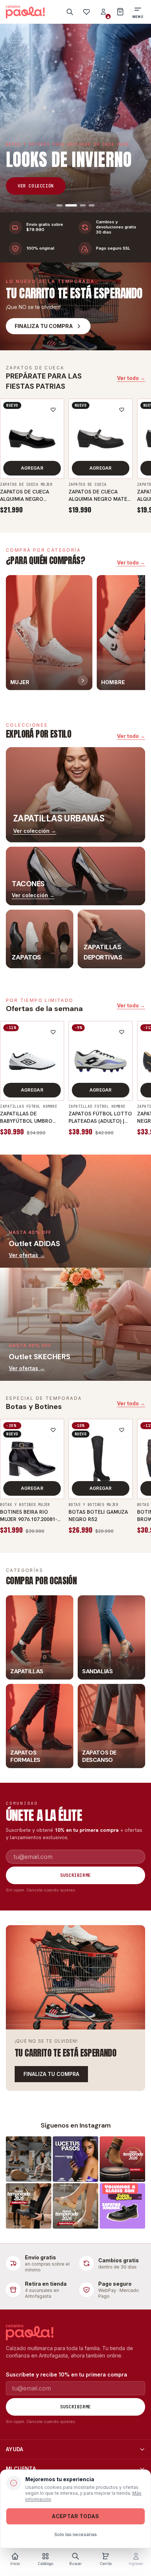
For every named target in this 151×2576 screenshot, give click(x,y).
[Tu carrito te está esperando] (75, 1977)
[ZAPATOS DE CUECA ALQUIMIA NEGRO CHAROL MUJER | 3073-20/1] (32, 439)
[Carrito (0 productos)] (120, 12)
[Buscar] (70, 12)
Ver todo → (131, 378)
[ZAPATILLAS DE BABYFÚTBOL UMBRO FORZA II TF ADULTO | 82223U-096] (32, 1061)
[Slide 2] (68, 205)
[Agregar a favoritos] (53, 410)
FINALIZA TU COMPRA (51, 2074)
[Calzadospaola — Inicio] (25, 12)
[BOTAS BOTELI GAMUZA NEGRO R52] (101, 1459)
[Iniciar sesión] (103, 12)
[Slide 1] (59, 205)
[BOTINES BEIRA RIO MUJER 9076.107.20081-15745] (32, 1459)
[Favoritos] (86, 12)
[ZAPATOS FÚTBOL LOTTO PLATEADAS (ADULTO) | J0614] (101, 1061)
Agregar (32, 468)
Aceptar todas (75, 2516)
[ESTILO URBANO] (75, 118)
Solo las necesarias (75, 2534)
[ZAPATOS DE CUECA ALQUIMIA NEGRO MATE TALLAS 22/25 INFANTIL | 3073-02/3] (101, 439)
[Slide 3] (80, 205)
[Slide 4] (92, 205)
